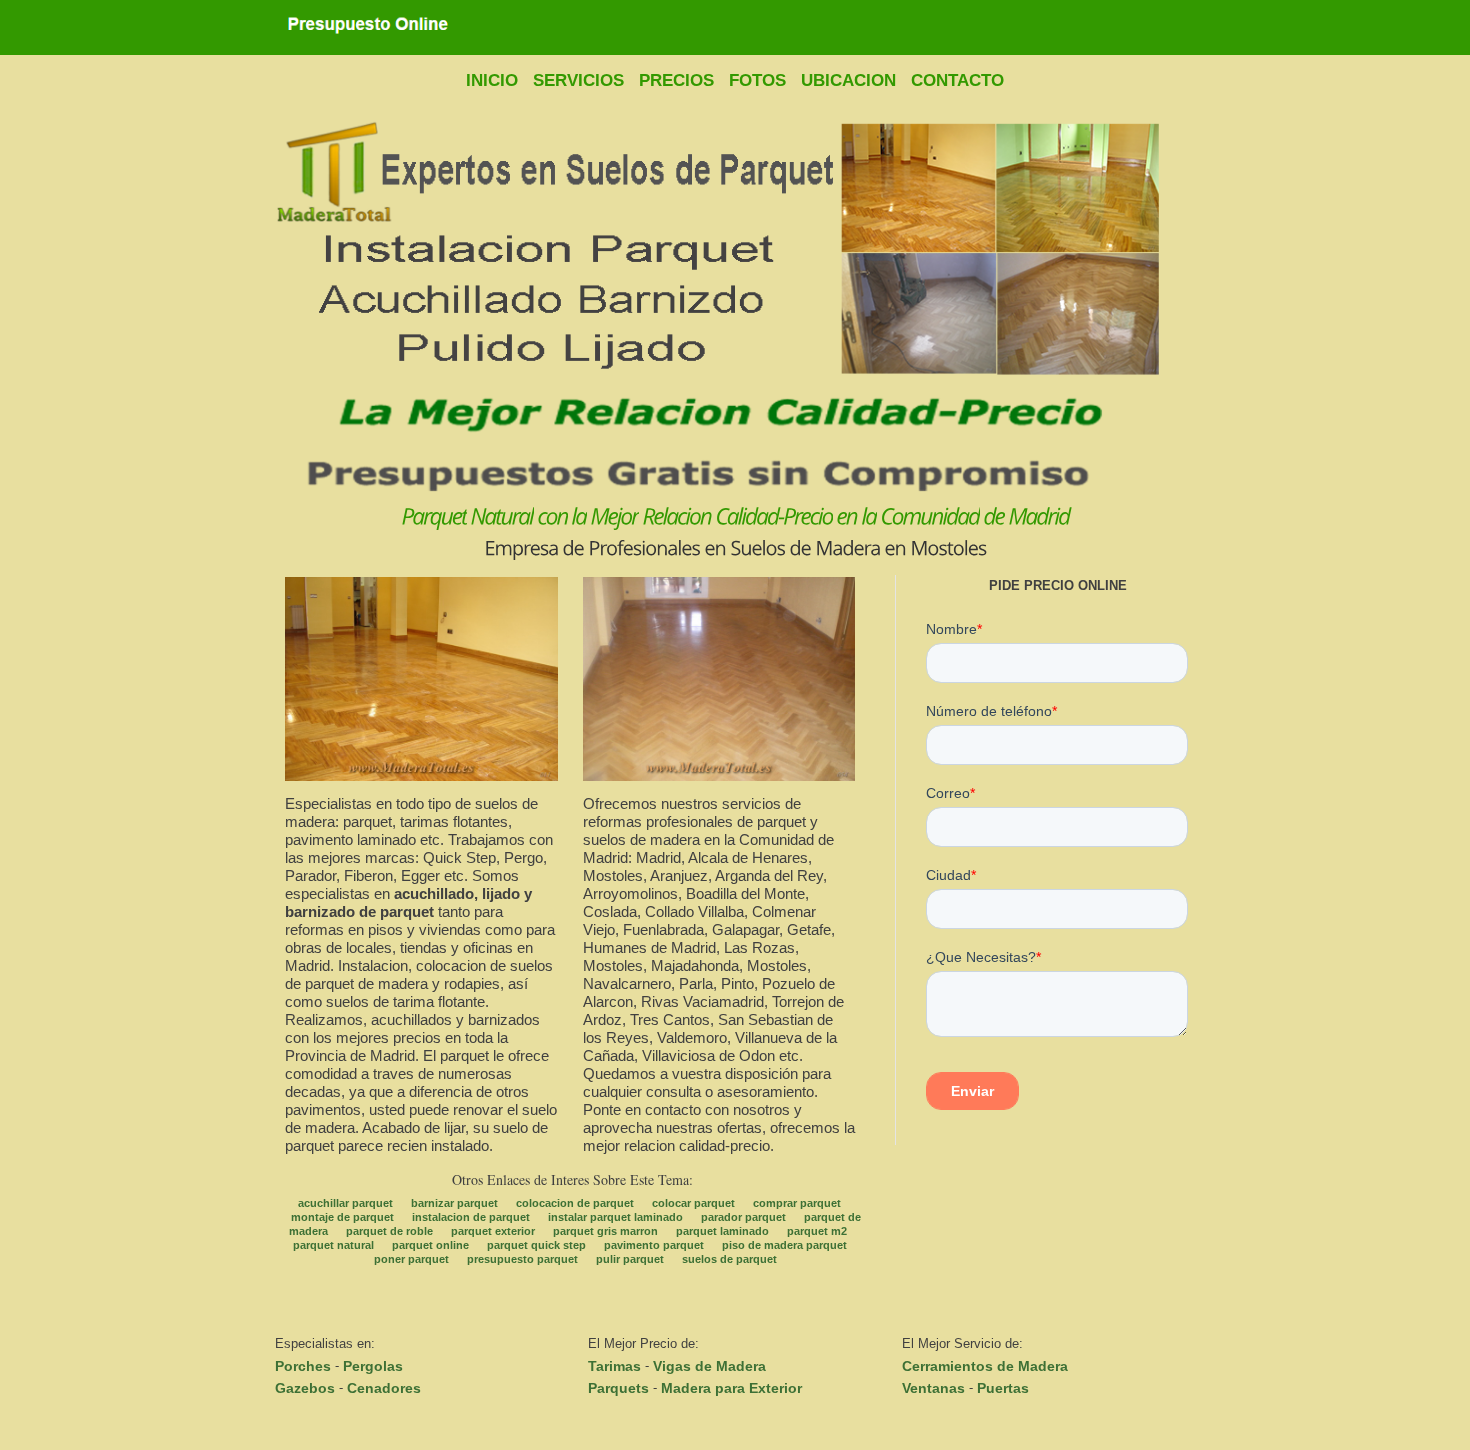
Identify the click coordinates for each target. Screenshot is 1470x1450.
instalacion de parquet (471, 1217)
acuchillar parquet (345, 1203)
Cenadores (384, 1388)
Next (1186, 305)
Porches (303, 1366)
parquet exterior (493, 1231)
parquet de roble (389, 1231)
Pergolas (373, 1366)
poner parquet (411, 1259)
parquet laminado (722, 1231)
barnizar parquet (454, 1203)
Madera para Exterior (731, 1388)
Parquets (618, 1388)
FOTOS (757, 80)
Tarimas (614, 1366)
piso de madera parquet (784, 1245)
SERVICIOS (578, 80)
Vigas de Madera (709, 1366)
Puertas (1003, 1388)
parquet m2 (817, 1231)
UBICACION (848, 80)
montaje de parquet (342, 1217)
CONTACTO (957, 80)
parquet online (430, 1245)
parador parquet (743, 1217)
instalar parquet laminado (615, 1217)
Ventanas (933, 1388)
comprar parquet (797, 1203)
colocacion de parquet (575, 1203)
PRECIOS (676, 80)
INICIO (492, 80)
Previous (284, 305)
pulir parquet (630, 1259)
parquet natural (333, 1245)
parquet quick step (536, 1245)
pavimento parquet (654, 1245)
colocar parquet (693, 1203)
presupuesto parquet (522, 1259)
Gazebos (305, 1388)
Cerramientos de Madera (985, 1366)
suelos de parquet (729, 1259)
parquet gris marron (605, 1231)
